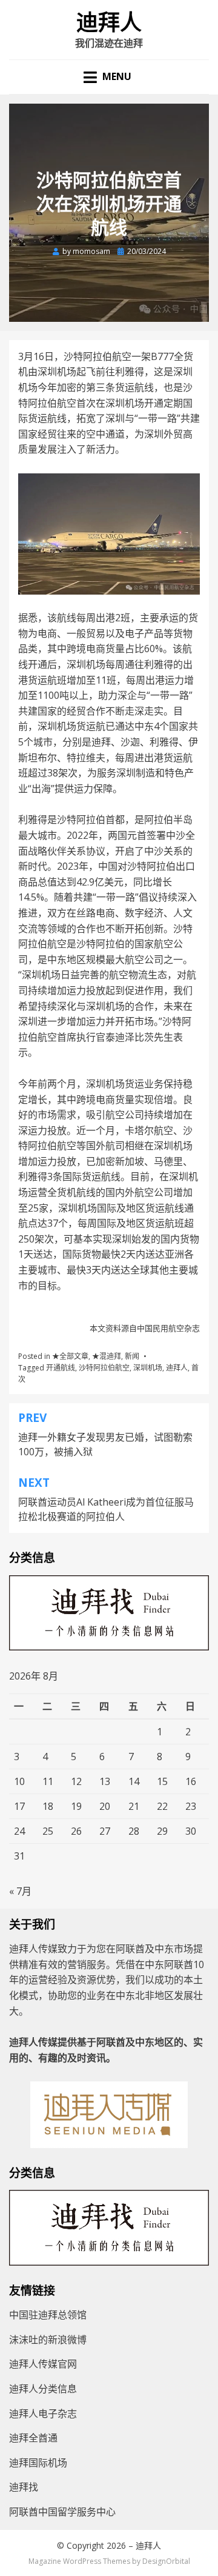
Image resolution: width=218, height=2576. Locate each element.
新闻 (132, 1356)
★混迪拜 (107, 1356)
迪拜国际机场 (38, 2463)
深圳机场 (148, 1368)
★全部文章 (70, 1356)
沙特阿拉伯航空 (104, 1368)
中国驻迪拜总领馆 (48, 2315)
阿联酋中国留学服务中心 (62, 2512)
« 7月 (20, 1891)
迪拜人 (109, 23)
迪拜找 (24, 2487)
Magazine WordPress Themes (79, 2561)
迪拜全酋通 (33, 2438)
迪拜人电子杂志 (43, 2414)
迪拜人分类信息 (43, 2389)
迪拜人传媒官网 (43, 2364)
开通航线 (61, 1368)
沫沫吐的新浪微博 (48, 2340)
